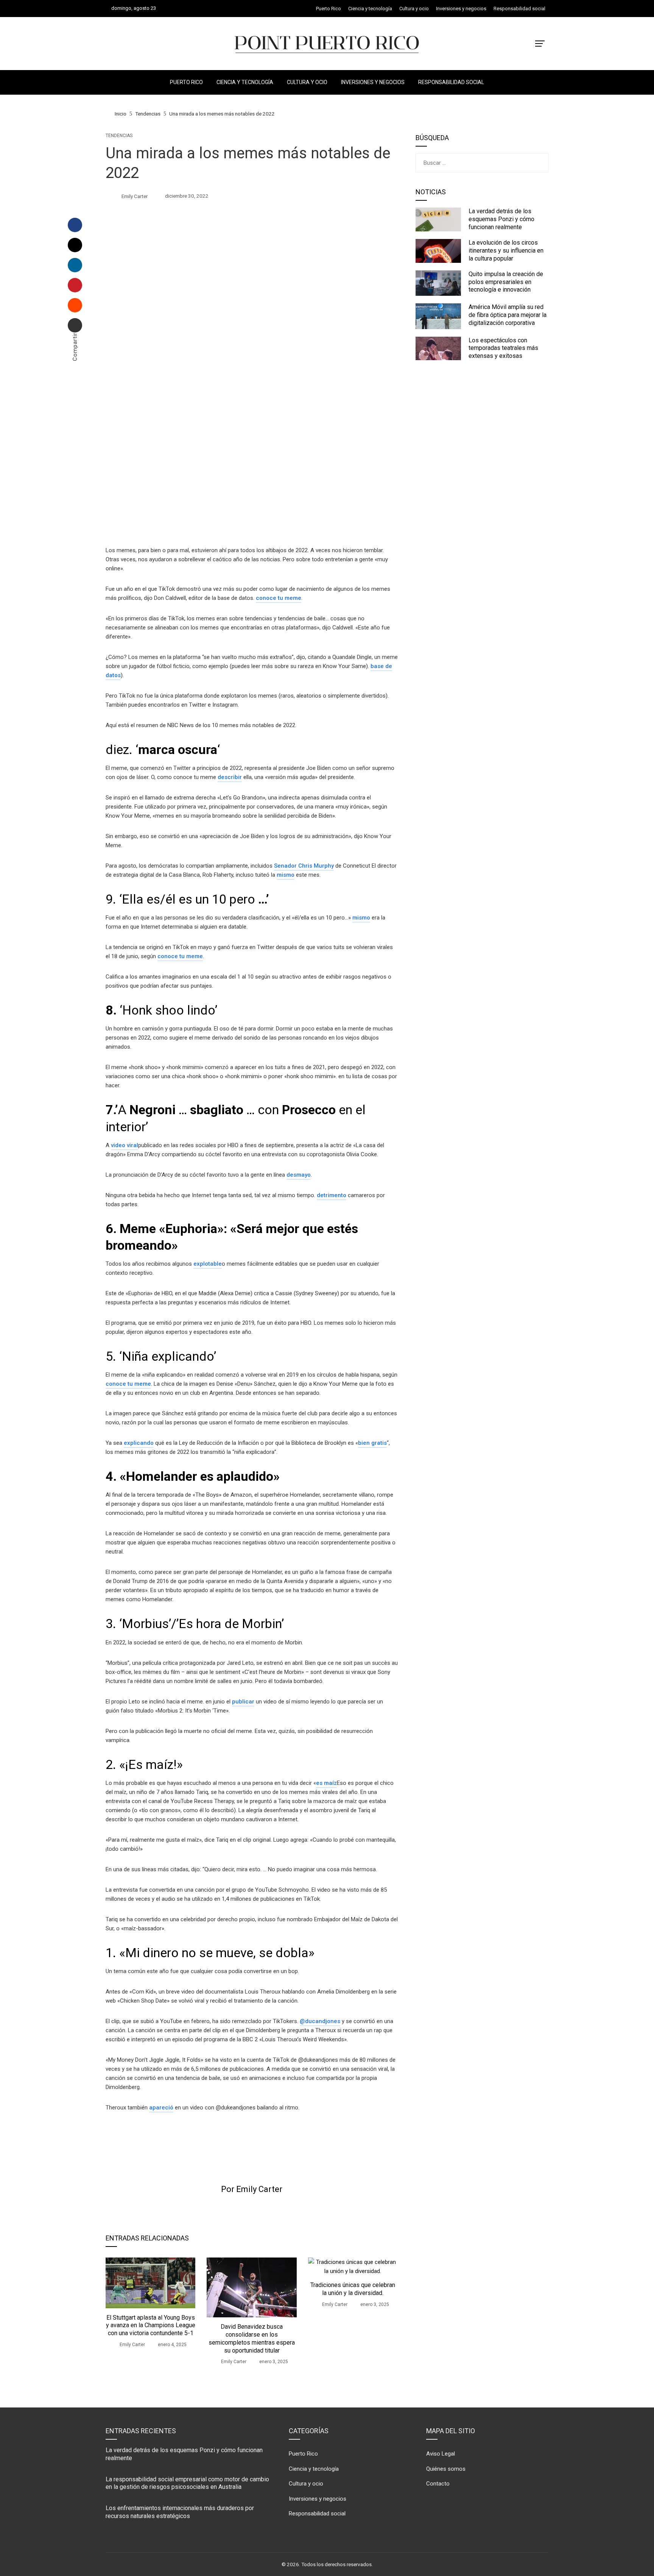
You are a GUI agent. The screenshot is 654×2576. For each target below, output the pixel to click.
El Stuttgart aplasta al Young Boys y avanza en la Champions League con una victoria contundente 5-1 (151, 2325)
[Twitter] (75, 245)
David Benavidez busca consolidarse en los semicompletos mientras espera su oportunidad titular (252, 2338)
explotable (208, 1264)
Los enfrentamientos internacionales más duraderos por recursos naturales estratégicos (180, 2512)
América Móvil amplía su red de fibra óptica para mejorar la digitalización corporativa (508, 315)
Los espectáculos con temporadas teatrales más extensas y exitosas (503, 348)
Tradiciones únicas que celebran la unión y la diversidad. (353, 2289)
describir (230, 777)
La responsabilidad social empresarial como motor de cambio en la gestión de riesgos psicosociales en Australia (187, 2483)
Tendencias (119, 136)
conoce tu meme (279, 598)
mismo (286, 875)
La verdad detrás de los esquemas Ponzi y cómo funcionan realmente (501, 219)
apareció (161, 2108)
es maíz (326, 1783)
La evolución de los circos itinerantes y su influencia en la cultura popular (506, 251)
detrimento (332, 1195)
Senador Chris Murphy (304, 866)
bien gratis (372, 1443)
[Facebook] (75, 225)
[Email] (75, 325)
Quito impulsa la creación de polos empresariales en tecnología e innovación (506, 282)
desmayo (299, 1175)
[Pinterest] (75, 285)
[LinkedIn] (75, 265)
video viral (125, 1145)
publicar (243, 1702)
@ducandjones (320, 2021)
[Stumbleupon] (75, 305)
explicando (139, 1443)
